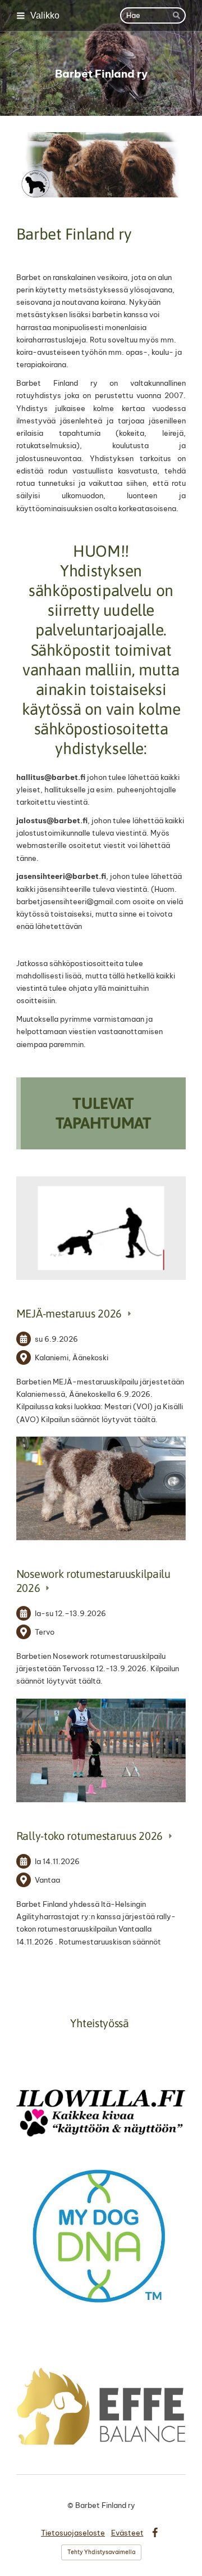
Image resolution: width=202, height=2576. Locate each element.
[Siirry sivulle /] (101, 165)
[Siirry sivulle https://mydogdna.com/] (101, 2236)
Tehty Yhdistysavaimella (101, 2552)
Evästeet (127, 2533)
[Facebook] (155, 2533)
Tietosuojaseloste (73, 2533)
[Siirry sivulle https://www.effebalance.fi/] (101, 2406)
